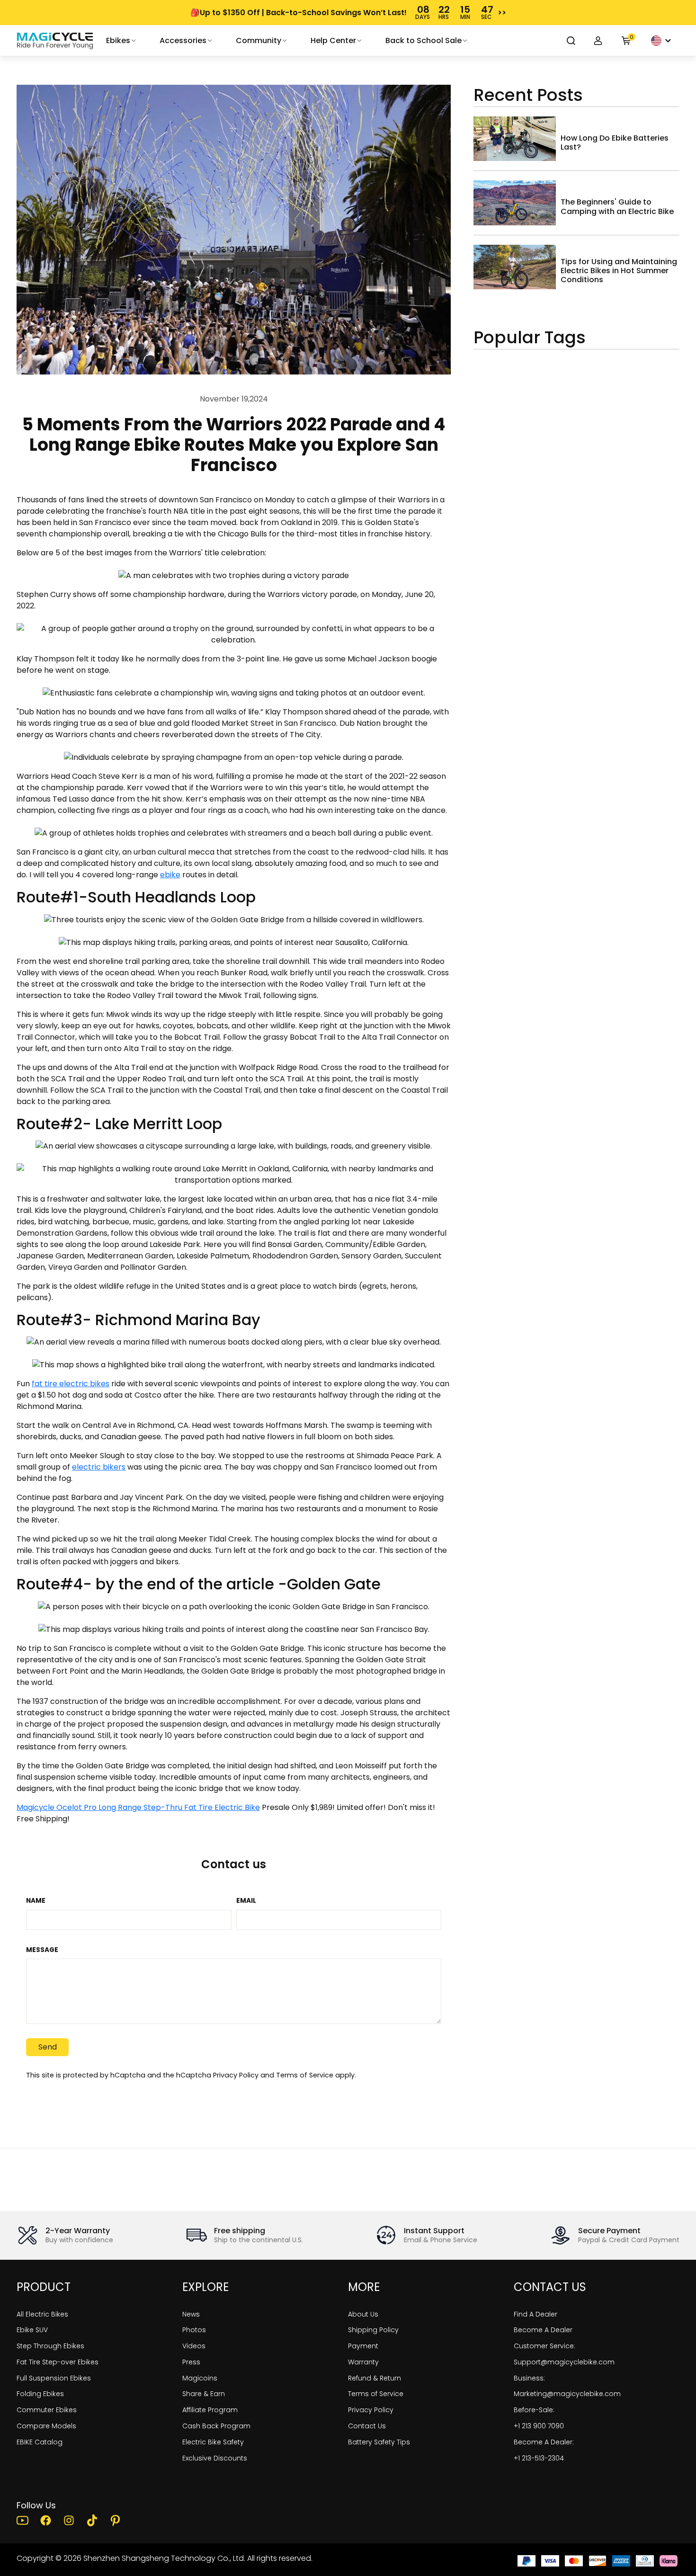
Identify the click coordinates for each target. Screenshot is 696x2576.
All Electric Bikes (42, 2314)
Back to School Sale (424, 40)
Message (42, 1950)
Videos (194, 2346)
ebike (170, 875)
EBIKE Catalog (40, 2442)
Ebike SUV (32, 2330)
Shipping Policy (373, 2330)
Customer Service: (544, 2346)
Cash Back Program (216, 2426)
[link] (55, 41)
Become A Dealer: (544, 2442)
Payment (363, 2346)
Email (246, 1901)
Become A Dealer (543, 2330)
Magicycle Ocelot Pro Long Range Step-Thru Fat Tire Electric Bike (138, 1807)
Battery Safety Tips (379, 2442)
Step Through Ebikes (50, 2346)
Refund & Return (375, 2378)
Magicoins (200, 2378)
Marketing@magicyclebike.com (567, 2394)
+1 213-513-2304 (539, 2458)
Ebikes (118, 40)
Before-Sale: (534, 2410)
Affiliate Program (210, 2410)
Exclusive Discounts (215, 2458)
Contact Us (367, 2426)
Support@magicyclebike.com (564, 2362)
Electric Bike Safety (213, 2442)
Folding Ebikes (40, 2394)
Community (259, 40)
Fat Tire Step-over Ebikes (58, 2362)
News (191, 2314)
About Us (363, 2314)
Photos (194, 2330)
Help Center (333, 40)
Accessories (183, 40)
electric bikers (99, 1467)
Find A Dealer (535, 2314)
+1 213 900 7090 (539, 2426)
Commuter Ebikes (47, 2410)
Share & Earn (204, 2394)
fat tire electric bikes (71, 1384)
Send (48, 2047)
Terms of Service (305, 2075)
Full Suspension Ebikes (54, 2378)
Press (191, 2362)
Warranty (363, 2362)
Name (36, 1901)
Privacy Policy (236, 2075)
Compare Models (46, 2426)
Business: (529, 2378)
